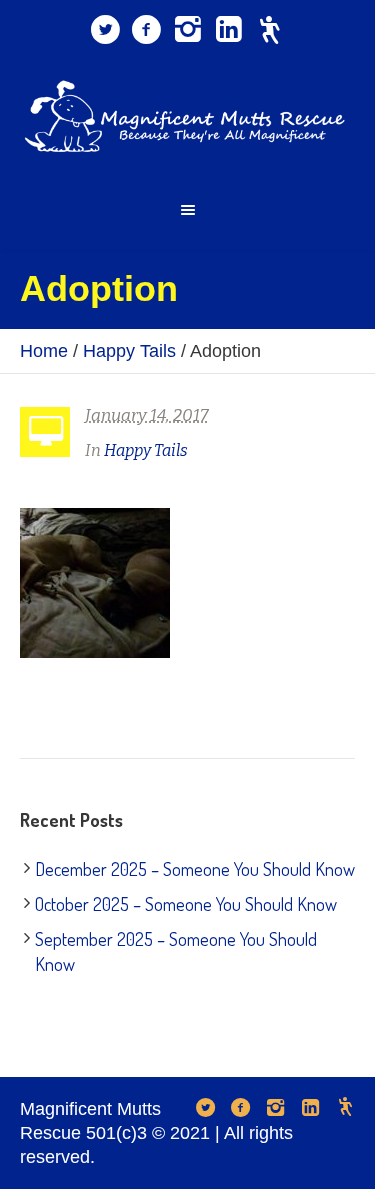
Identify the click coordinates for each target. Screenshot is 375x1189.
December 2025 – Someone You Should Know (195, 869)
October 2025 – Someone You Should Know (186, 904)
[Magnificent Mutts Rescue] (188, 116)
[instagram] (188, 30)
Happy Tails (129, 351)
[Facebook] (147, 30)
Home (44, 351)
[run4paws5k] (270, 30)
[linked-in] (229, 30)
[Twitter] (106, 30)
